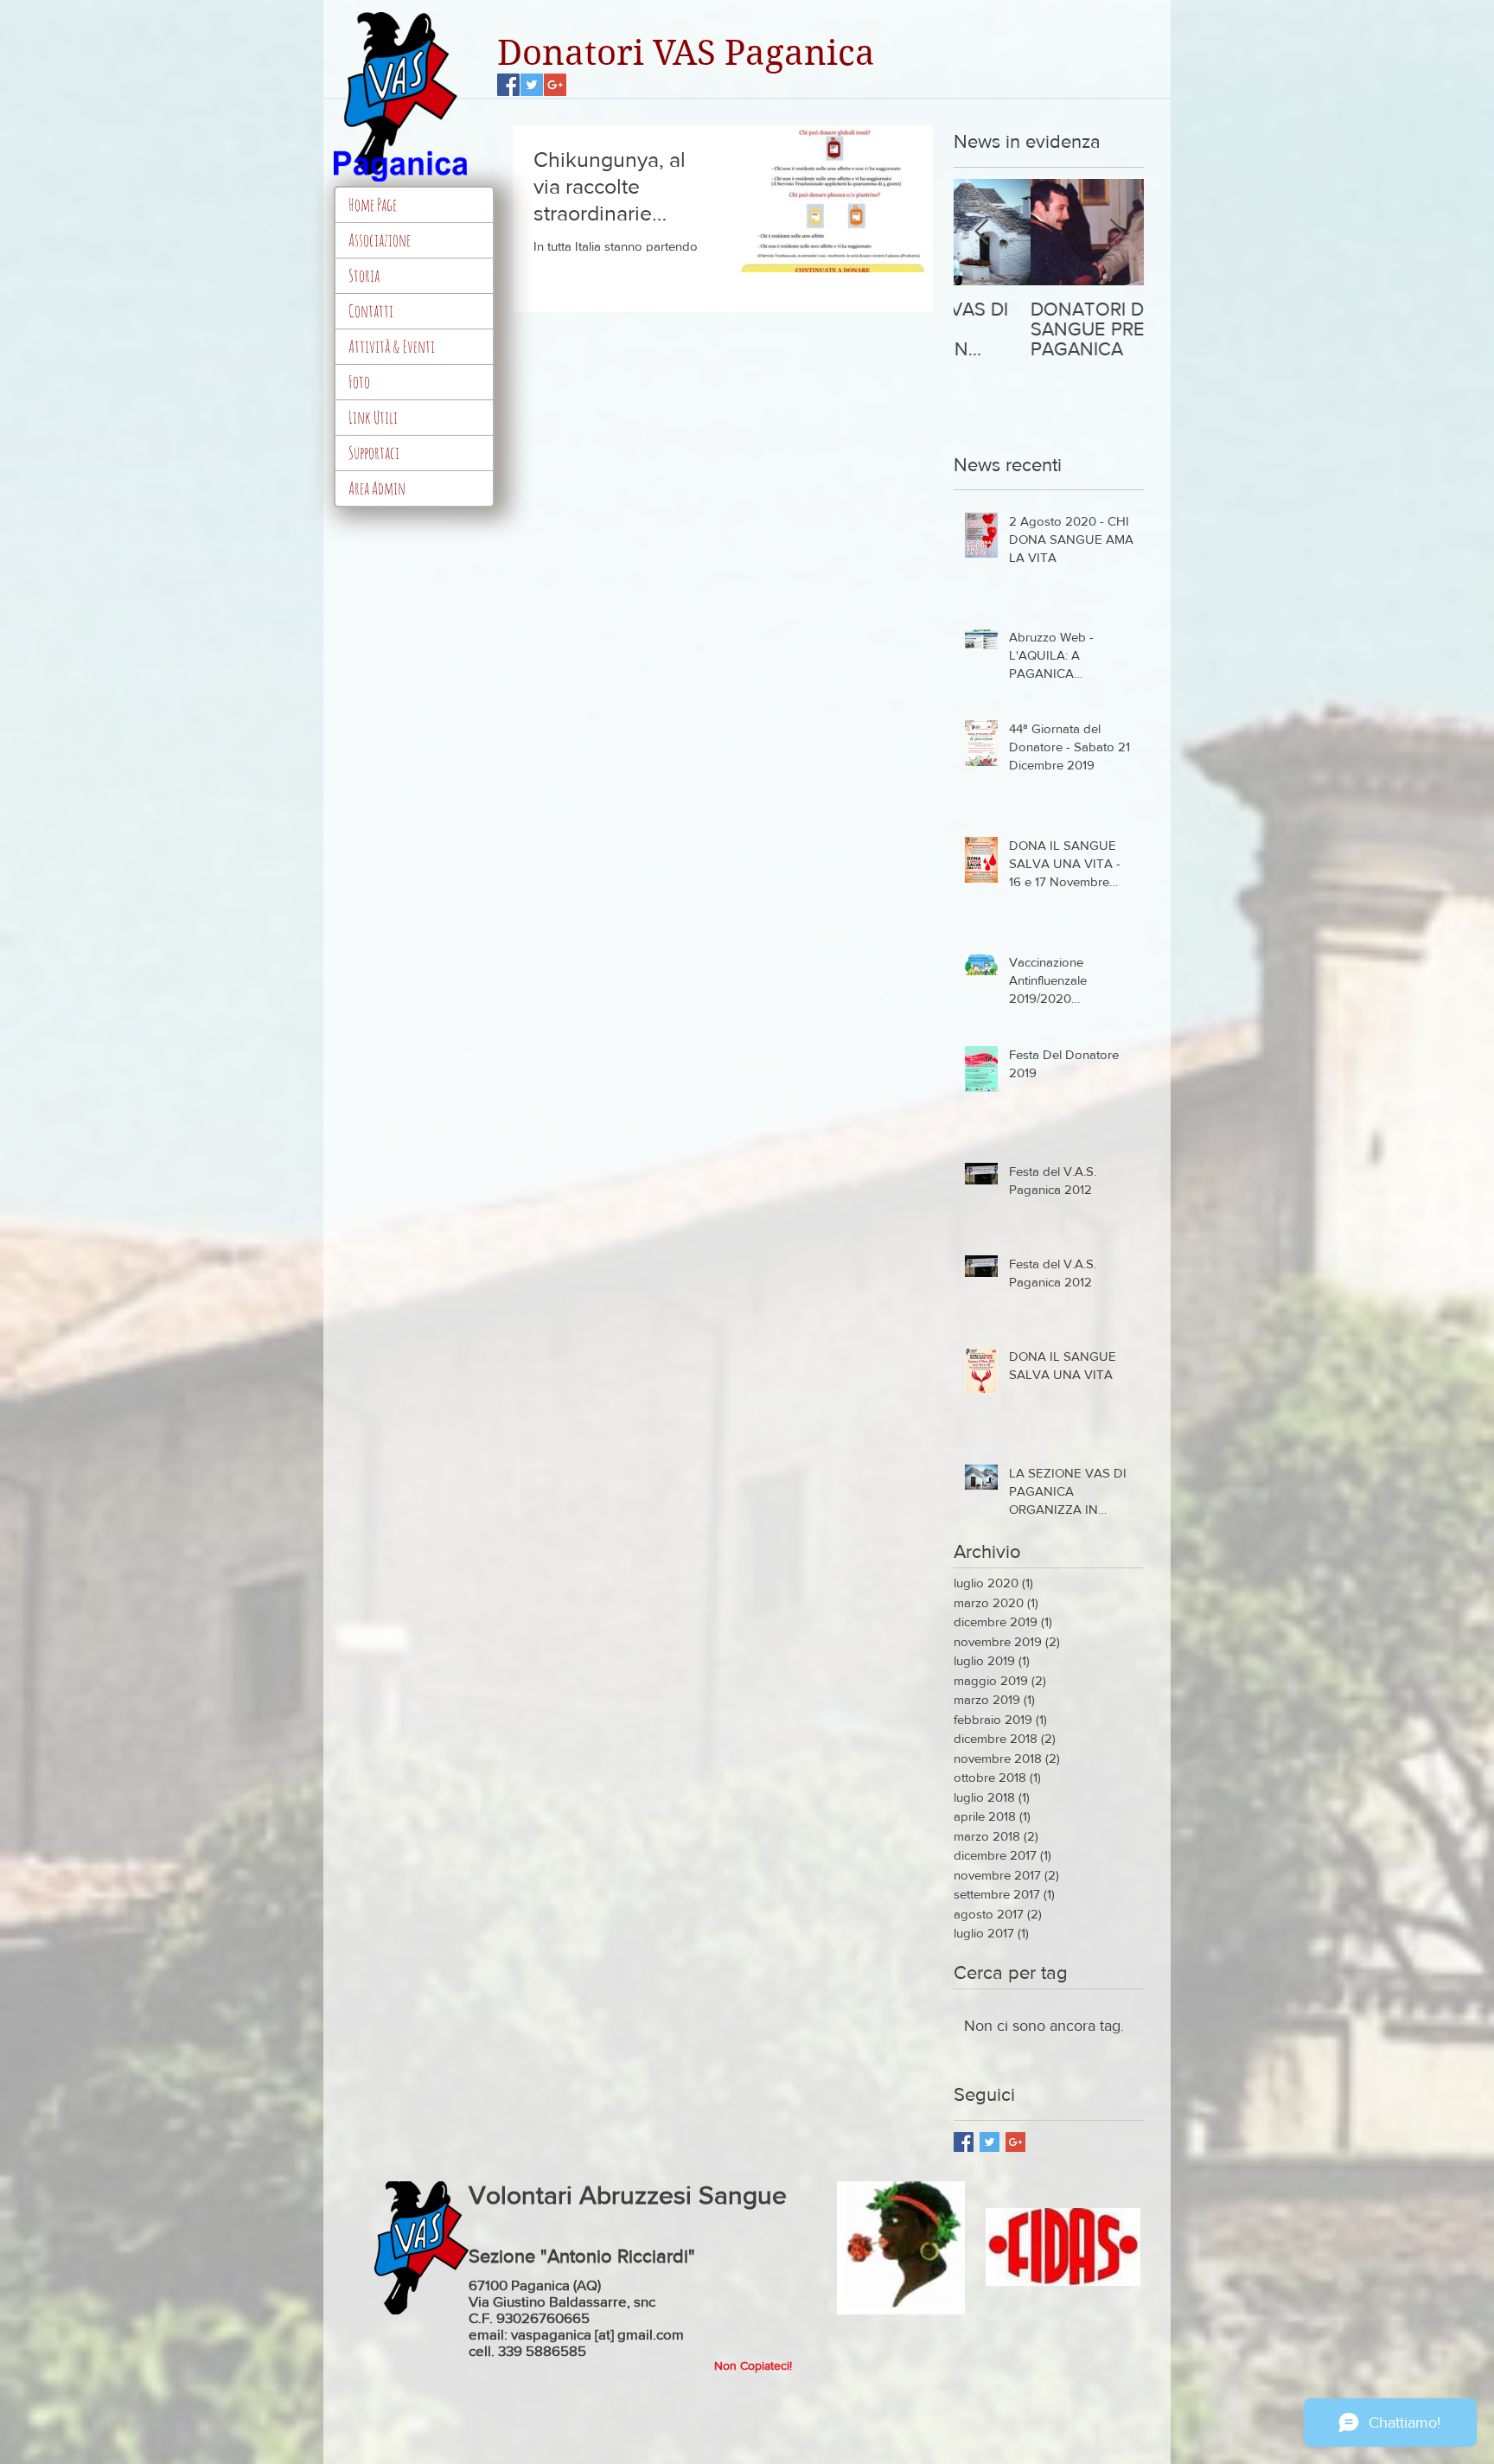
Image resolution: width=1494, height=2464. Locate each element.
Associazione (380, 240)
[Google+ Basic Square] (1015, 2142)
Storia (364, 275)
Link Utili (373, 417)
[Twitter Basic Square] (990, 2142)
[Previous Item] (981, 232)
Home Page (373, 204)
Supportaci (374, 453)
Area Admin (377, 488)
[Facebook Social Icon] (508, 85)
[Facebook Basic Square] (964, 2142)
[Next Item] (1116, 232)
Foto (359, 382)
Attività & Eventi (392, 346)
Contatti (371, 311)
